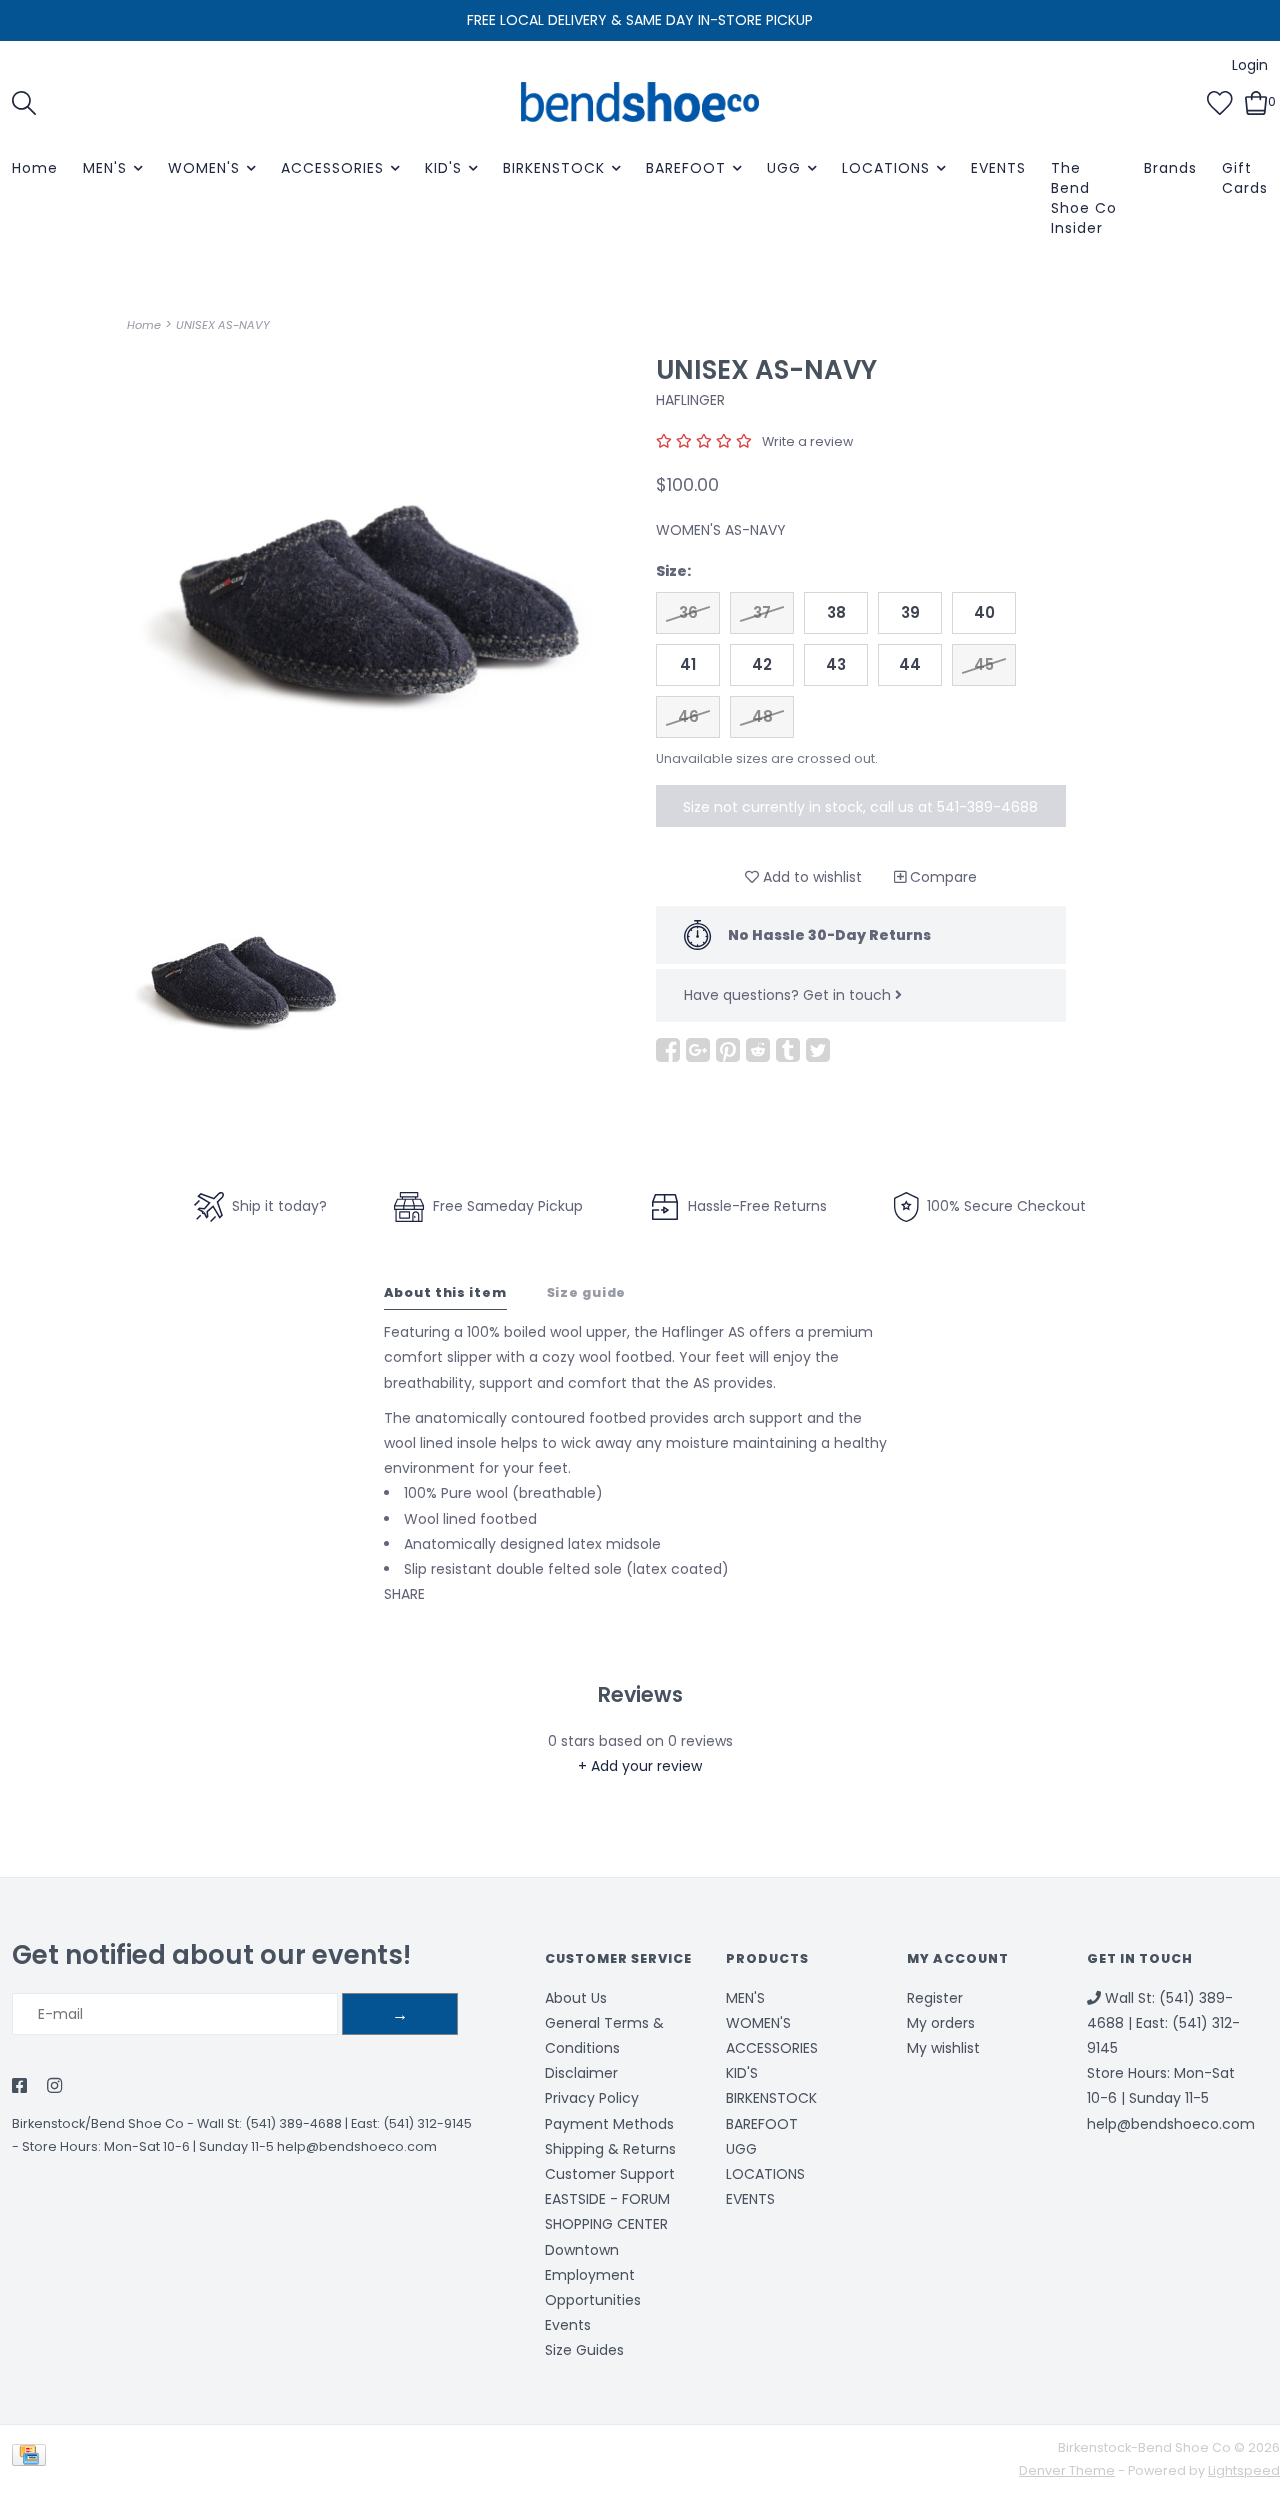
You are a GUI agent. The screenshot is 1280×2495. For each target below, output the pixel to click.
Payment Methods (609, 2124)
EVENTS (998, 168)
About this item (445, 1292)
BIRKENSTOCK (554, 168)
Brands (1170, 168)
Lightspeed (1244, 2470)
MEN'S (105, 168)
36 (688, 612)
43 (836, 664)
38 (836, 612)
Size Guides (584, 2350)
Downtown (582, 2250)
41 (688, 664)
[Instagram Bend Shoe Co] (54, 2087)
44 (910, 664)
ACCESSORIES (332, 168)
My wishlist (943, 2048)
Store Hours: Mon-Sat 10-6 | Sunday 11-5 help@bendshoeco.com (229, 2146)
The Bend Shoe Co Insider (1084, 198)
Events (568, 2325)
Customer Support (610, 2174)
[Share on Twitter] (818, 1050)
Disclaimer (581, 2073)
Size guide (587, 1292)
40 (984, 612)
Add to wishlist (810, 877)
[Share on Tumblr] (788, 1050)
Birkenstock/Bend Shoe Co (98, 2123)
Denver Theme (1067, 2470)
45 (984, 664)
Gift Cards (1245, 178)
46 (688, 716)
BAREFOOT (686, 168)
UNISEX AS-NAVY (223, 325)
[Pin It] (728, 1050)
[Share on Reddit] (758, 1050)
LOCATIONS (886, 168)
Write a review (807, 441)
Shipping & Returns (610, 2149)
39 (910, 612)
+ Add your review (640, 1766)
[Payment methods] (32, 2458)
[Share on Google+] (698, 1050)
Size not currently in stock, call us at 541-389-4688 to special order (860, 812)
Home (35, 168)
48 (762, 716)
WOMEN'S (204, 168)
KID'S (443, 168)
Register (935, 1998)
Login (1250, 65)
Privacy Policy (592, 2098)
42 (762, 664)
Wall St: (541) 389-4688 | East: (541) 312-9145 (334, 2123)
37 (762, 612)
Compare (941, 877)
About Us (576, 1998)
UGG (784, 168)
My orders (941, 2023)
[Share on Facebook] (668, 1050)
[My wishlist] (1220, 101)
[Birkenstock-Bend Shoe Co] (640, 102)
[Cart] (1256, 101)
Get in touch (849, 995)
